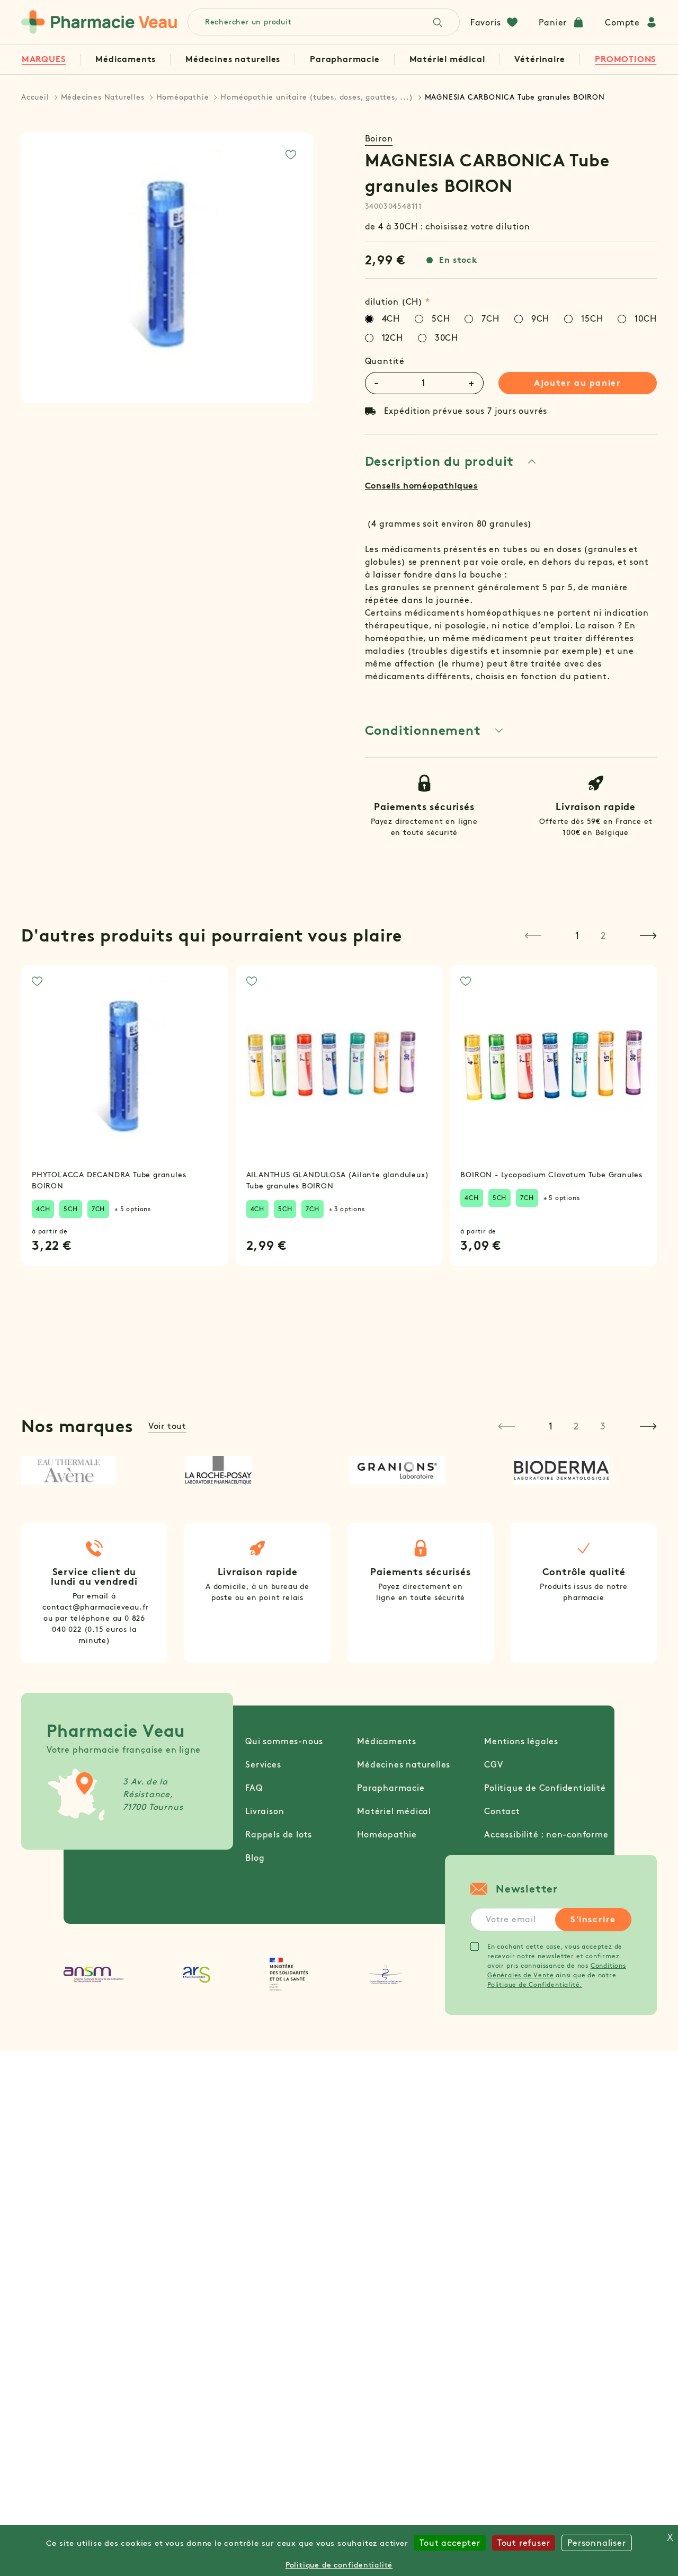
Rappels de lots (279, 1835)
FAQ (254, 1788)
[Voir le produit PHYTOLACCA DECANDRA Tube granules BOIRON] (125, 1069)
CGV (493, 1765)
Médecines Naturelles (103, 97)
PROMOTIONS (626, 59)
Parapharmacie (345, 59)
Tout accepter (450, 2543)
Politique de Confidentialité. (535, 1984)
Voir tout (167, 1426)
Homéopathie (183, 97)
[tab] (451, 461)
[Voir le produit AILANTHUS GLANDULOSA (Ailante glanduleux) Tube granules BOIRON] (339, 1069)
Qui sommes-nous (284, 1741)
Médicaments (126, 59)
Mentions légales (521, 1741)
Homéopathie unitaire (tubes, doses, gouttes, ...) (316, 97)
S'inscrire (593, 1919)
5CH (70, 1209)
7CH (98, 1209)
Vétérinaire (540, 59)
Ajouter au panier (577, 383)
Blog (255, 1858)
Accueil (35, 97)
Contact (502, 1811)
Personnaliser (596, 2543)
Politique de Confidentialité (545, 1788)
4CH (43, 1209)
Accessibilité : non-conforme (546, 1835)
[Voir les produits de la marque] (93, 1470)
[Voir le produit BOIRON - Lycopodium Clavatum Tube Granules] (553, 1069)
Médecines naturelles (233, 59)
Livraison (265, 1811)
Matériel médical (447, 59)
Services (263, 1765)
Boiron (379, 139)
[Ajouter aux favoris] (291, 155)
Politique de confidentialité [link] (339, 2565)
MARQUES (44, 59)
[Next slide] (648, 936)
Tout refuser (524, 2543)
